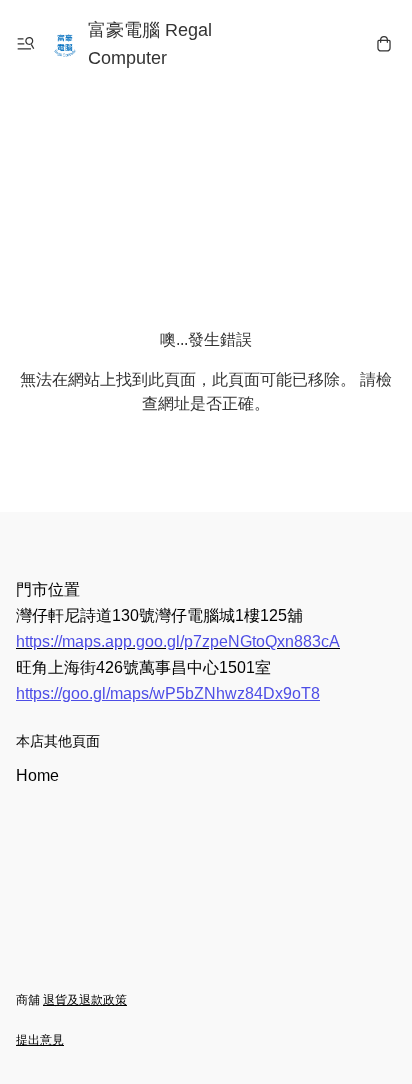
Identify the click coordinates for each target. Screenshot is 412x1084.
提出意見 (40, 1040)
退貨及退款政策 (85, 1000)
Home (37, 775)
